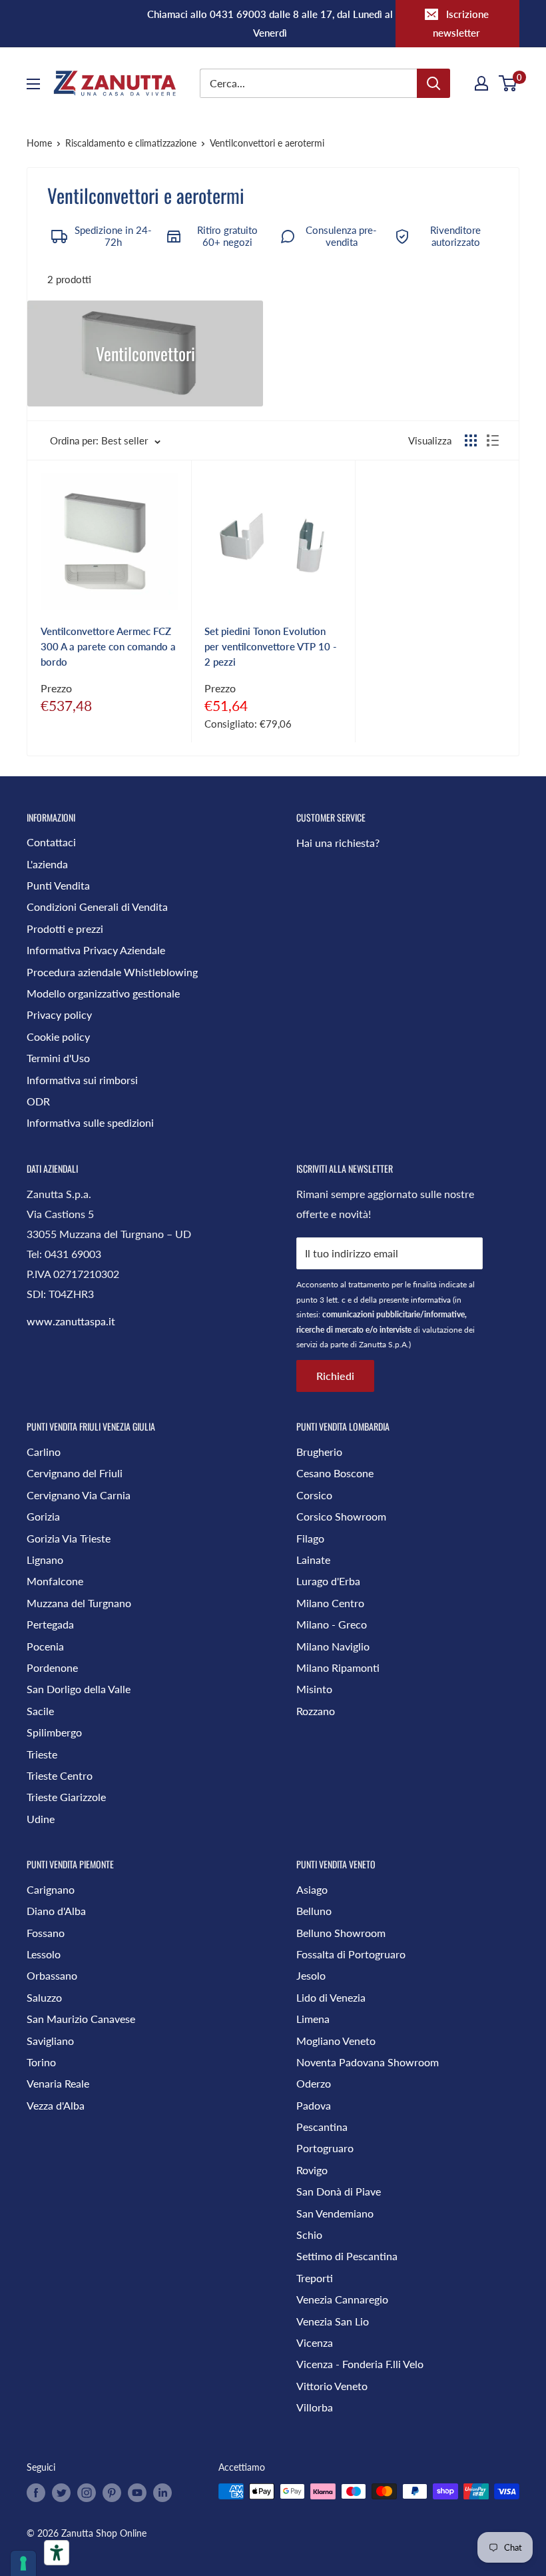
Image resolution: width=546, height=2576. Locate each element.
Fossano (46, 1933)
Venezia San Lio (333, 2321)
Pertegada (50, 1624)
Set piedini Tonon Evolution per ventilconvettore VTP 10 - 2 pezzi (271, 647)
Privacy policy (59, 1014)
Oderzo (314, 2083)
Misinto (314, 1689)
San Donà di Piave (339, 2191)
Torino (41, 2062)
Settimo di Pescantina (347, 2256)
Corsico (314, 1495)
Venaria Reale (58, 2083)
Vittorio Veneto (332, 2386)
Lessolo (44, 1954)
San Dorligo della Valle (79, 1689)
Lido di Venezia (331, 1997)
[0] (508, 83)
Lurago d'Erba (328, 1581)
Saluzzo (44, 1997)
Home (39, 143)
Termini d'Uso (58, 1058)
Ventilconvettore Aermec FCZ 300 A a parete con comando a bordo (108, 647)
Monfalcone (55, 1581)
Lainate (313, 1560)
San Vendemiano (335, 2213)
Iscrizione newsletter (461, 23)
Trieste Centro (60, 1775)
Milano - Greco (332, 1624)
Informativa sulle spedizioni (90, 1122)
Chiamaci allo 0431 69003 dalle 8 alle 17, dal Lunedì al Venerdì (270, 23)
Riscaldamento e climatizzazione (131, 143)
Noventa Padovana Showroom (368, 2062)
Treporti (315, 2278)
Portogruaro (325, 2148)
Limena (313, 2019)
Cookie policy (58, 1036)
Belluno (314, 1911)
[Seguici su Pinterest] (112, 2493)
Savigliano (50, 2041)
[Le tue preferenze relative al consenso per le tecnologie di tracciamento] (23, 2563)
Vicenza (315, 2342)
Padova (314, 2105)
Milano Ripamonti (338, 1667)
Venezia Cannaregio (342, 2299)
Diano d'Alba (56, 1911)
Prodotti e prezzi (65, 929)
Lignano (45, 1560)
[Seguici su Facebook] (36, 2493)
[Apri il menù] (33, 84)
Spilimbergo (54, 1732)
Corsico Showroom (341, 1516)
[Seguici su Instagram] (87, 2493)
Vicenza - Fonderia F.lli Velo (360, 2364)
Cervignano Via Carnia (79, 1495)
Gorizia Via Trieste (69, 1538)
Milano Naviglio (333, 1646)
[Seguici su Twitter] (61, 2493)
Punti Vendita (58, 885)
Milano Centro (330, 1603)
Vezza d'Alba (56, 2105)
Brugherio (319, 1452)
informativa (431, 1300)
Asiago (312, 1889)
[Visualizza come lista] (493, 440)
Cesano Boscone (335, 1473)
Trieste (42, 1754)
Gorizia (43, 1516)
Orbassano (52, 1975)
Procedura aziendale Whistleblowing (112, 972)
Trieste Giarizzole (66, 1797)
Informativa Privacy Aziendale (96, 950)
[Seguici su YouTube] (137, 2493)
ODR (38, 1101)
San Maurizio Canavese (81, 2019)
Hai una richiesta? (338, 843)
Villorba (315, 2407)
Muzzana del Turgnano (79, 1603)
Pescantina (322, 2127)
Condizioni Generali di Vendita (97, 907)
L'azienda (47, 864)
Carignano (51, 1889)
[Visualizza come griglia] (471, 440)
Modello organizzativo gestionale (103, 993)
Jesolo (311, 1975)
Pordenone (52, 1667)
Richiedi (335, 1376)
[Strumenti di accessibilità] (57, 2553)
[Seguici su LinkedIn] (162, 2493)
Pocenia (45, 1646)
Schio (309, 2235)
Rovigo (312, 2170)
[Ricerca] (433, 83)
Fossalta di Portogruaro (351, 1954)
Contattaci (51, 842)
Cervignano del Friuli (75, 1473)
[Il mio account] (481, 83)
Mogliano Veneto (336, 2041)
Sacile (40, 1711)
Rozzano (316, 1711)
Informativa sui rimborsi (82, 1080)
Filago (310, 1538)
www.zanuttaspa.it (71, 1321)
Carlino (44, 1452)
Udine (41, 1819)
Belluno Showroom (341, 1933)
